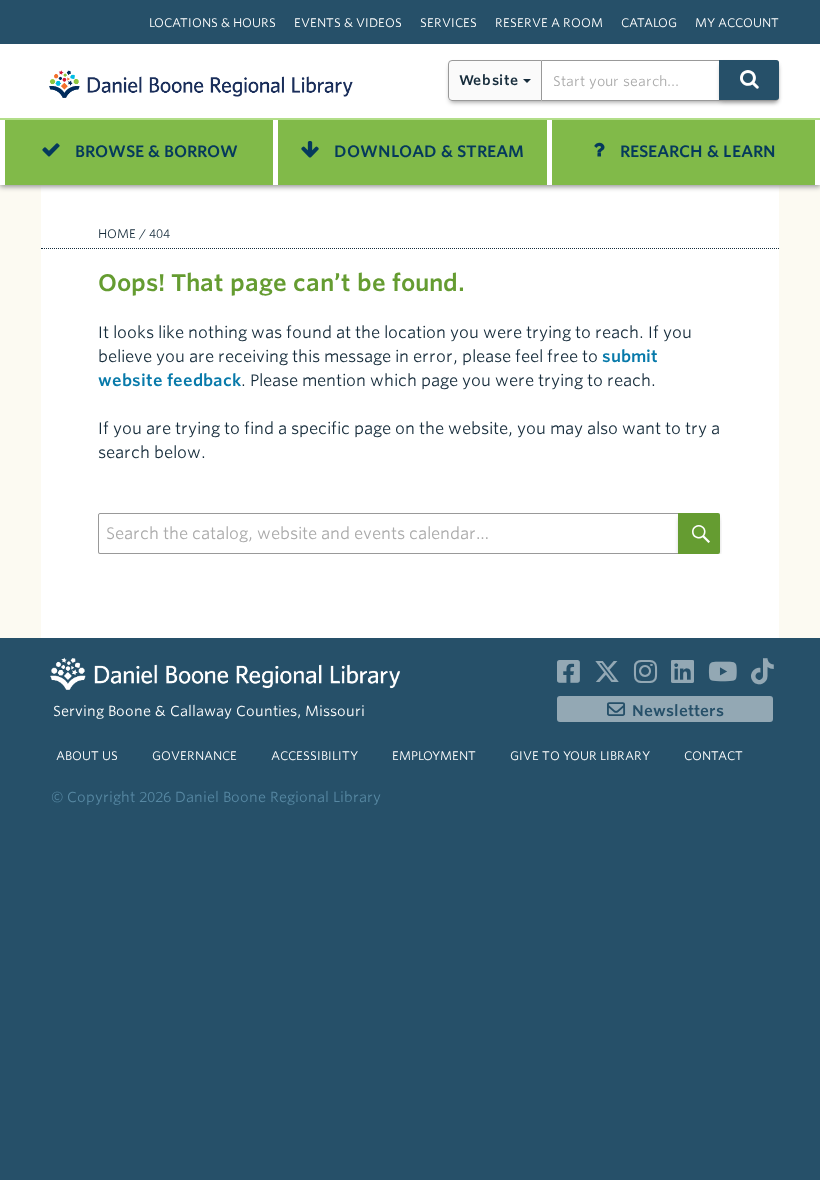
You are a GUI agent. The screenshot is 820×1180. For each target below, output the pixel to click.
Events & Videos (348, 22)
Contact (713, 755)
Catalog (649, 22)
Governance (194, 755)
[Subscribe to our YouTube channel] (722, 676)
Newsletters (678, 711)
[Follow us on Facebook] (568, 676)
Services (448, 22)
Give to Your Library (580, 755)
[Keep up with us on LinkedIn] (682, 676)
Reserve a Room (549, 22)
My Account (737, 22)
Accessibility (314, 755)
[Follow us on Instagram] (645, 676)
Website (489, 80)
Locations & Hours (212, 22)
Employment (434, 755)
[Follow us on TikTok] (762, 676)
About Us (87, 755)
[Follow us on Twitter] (607, 676)
